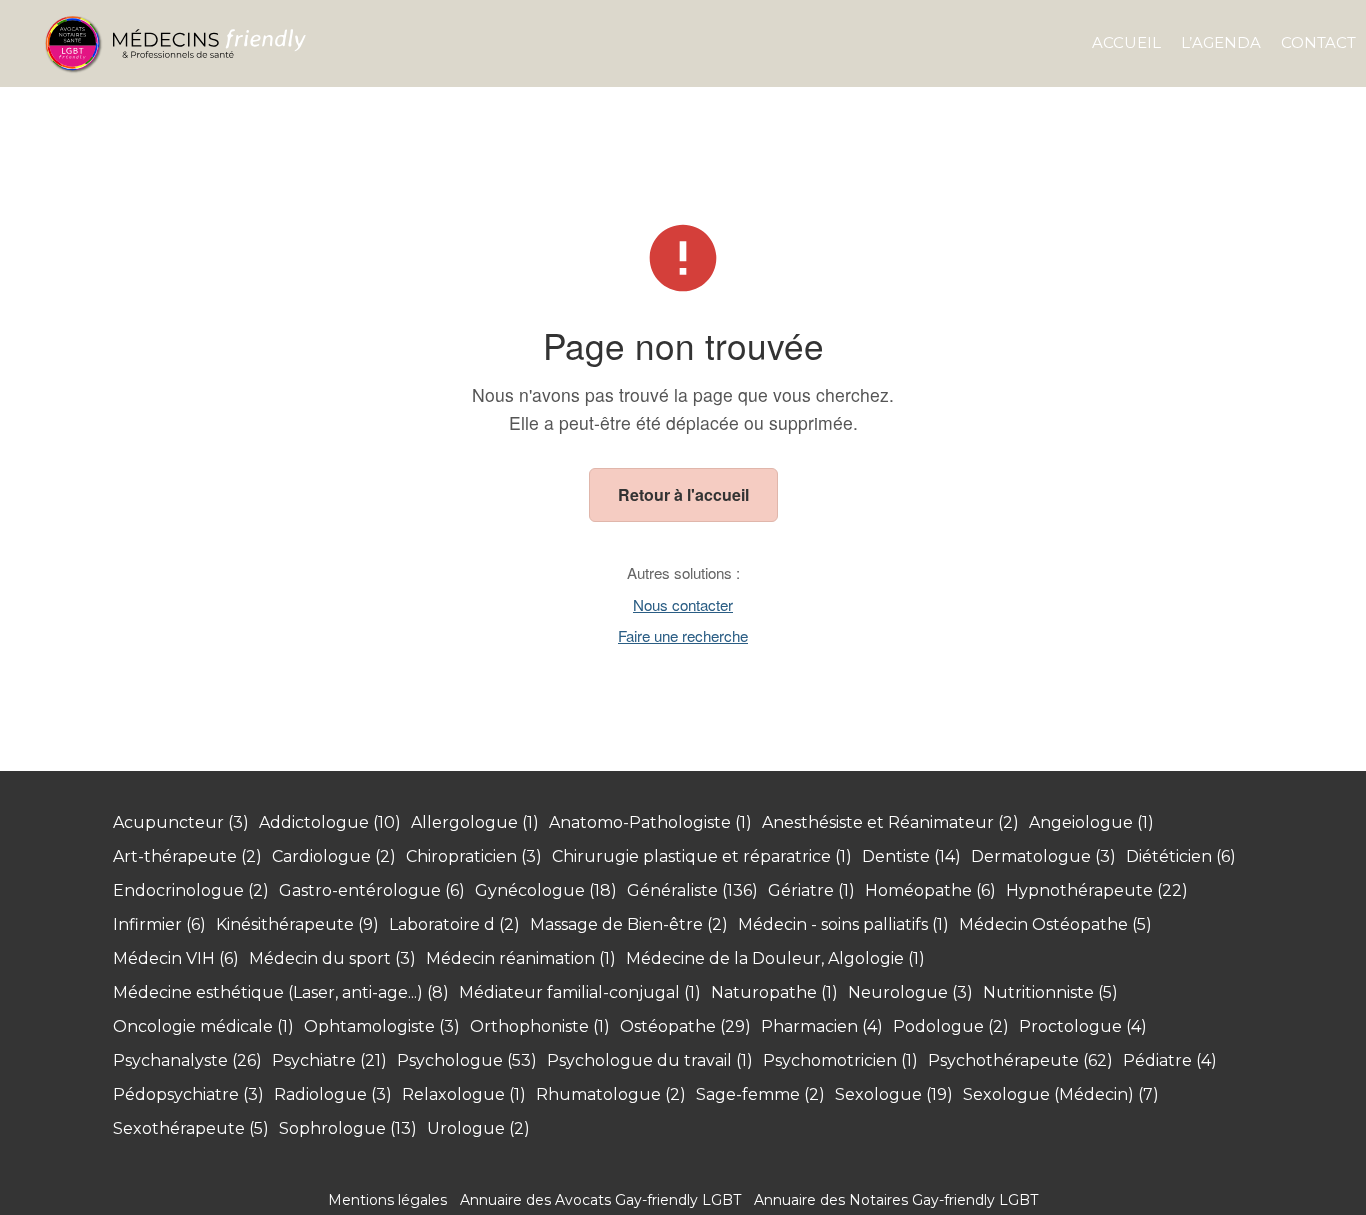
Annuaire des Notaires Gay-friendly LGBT (896, 1200)
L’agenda (1221, 42)
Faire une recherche (683, 635)
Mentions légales (387, 1200)
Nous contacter (683, 604)
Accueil (1126, 42)
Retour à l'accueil (683, 494)
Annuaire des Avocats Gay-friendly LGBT (600, 1200)
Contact (1318, 42)
